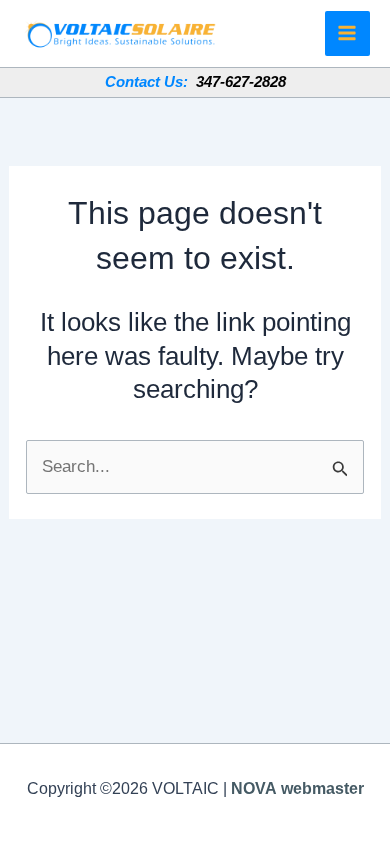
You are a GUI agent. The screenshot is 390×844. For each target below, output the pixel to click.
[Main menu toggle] (348, 34)
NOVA (254, 788)
